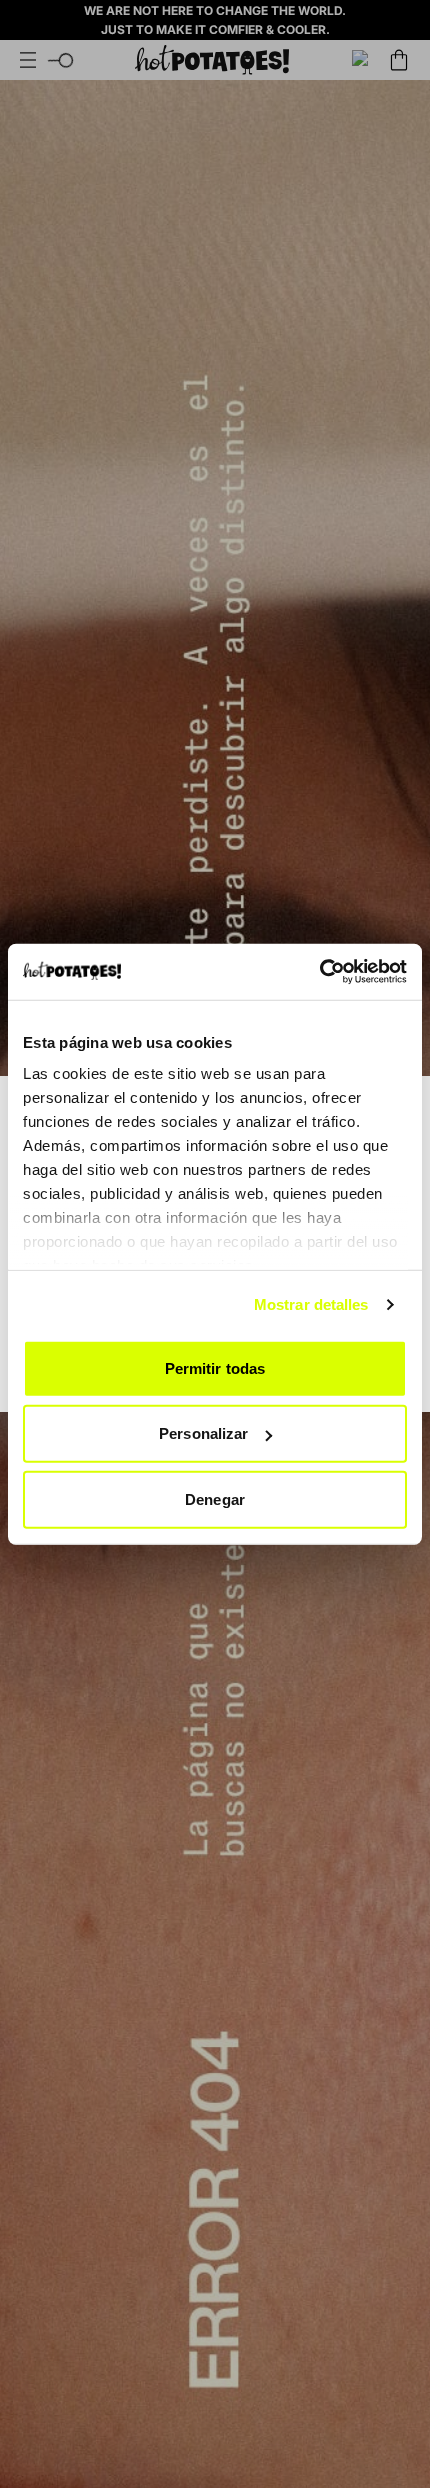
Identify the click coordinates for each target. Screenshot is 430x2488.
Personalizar (203, 1433)
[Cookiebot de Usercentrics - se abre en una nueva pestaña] (319, 972)
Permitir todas (215, 1367)
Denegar (215, 1498)
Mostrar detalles (311, 1304)
